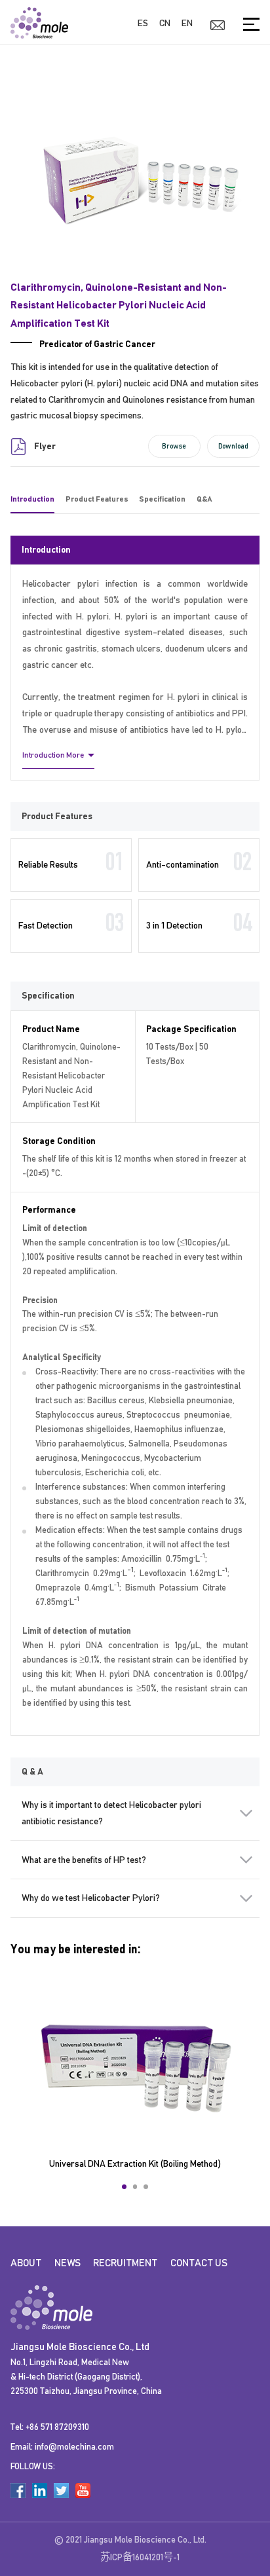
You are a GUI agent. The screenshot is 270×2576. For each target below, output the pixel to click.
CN (165, 23)
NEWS (67, 2263)
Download (233, 446)
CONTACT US (199, 2263)
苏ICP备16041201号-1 (140, 2557)
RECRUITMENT (125, 2263)
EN (187, 23)
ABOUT (26, 2263)
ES (143, 23)
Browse (174, 446)
